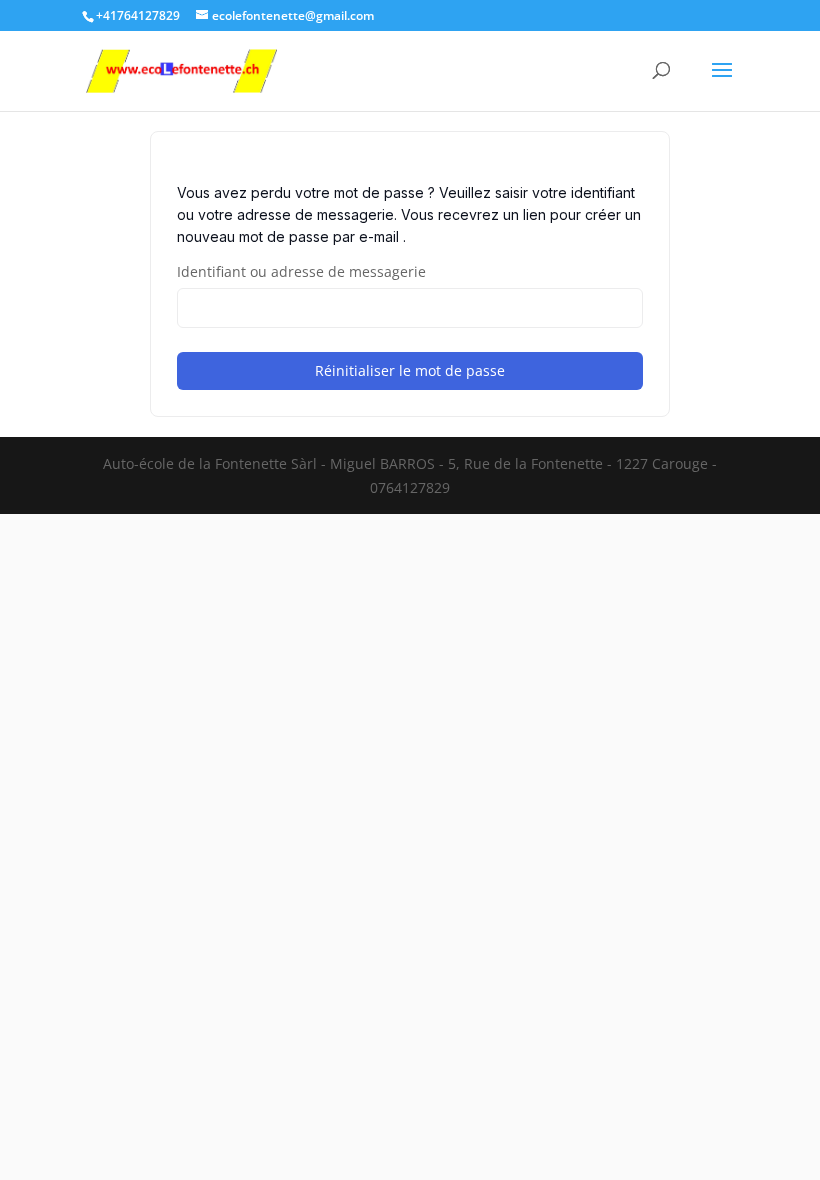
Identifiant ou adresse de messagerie (301, 271)
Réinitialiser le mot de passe (410, 370)
